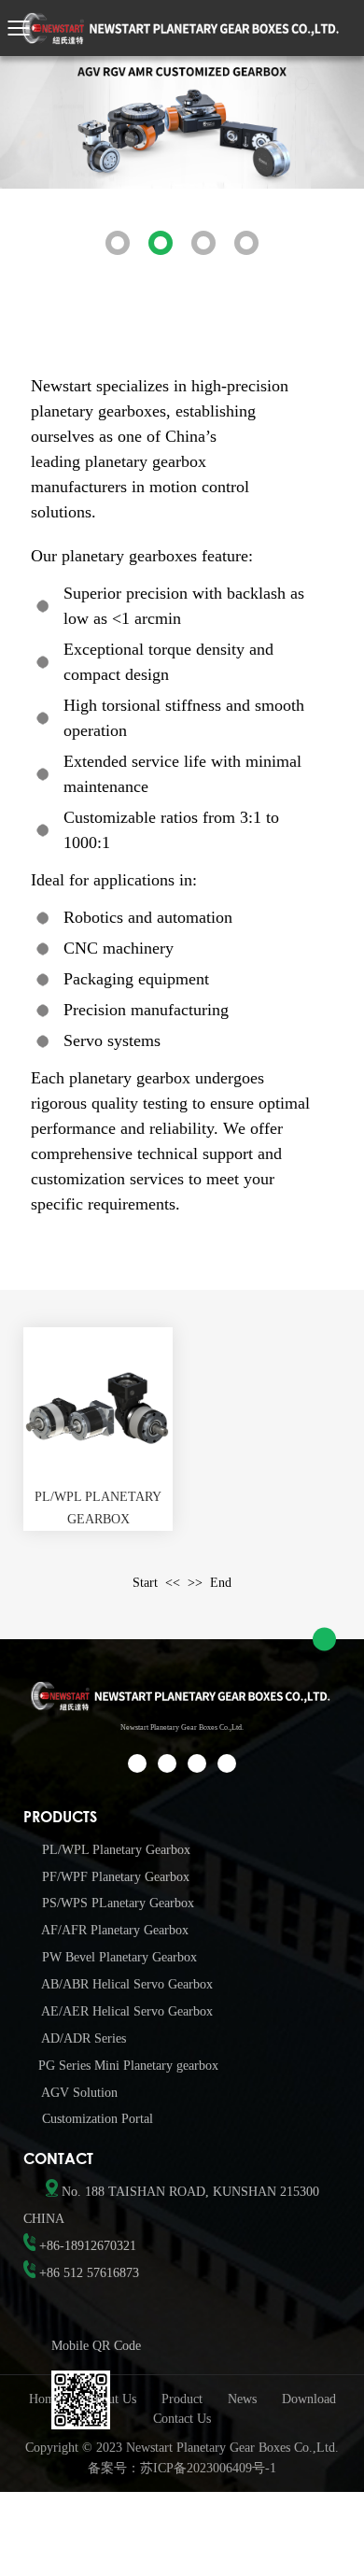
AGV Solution (78, 2093)
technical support (195, 1154)
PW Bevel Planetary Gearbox (118, 1957)
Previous (37, 173)
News (242, 2399)
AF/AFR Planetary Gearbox (113, 1930)
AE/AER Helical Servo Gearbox (126, 2011)
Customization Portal (96, 2119)
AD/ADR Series (82, 2038)
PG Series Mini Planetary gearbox (128, 2066)
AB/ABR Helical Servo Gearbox (126, 1984)
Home (45, 2399)
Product (182, 2399)
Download (309, 2399)
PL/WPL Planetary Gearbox (114, 1850)
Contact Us (182, 2419)
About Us (111, 2399)
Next (327, 173)
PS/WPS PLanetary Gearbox (116, 1903)
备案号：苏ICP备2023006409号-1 (182, 2468)
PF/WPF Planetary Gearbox (114, 1877)
